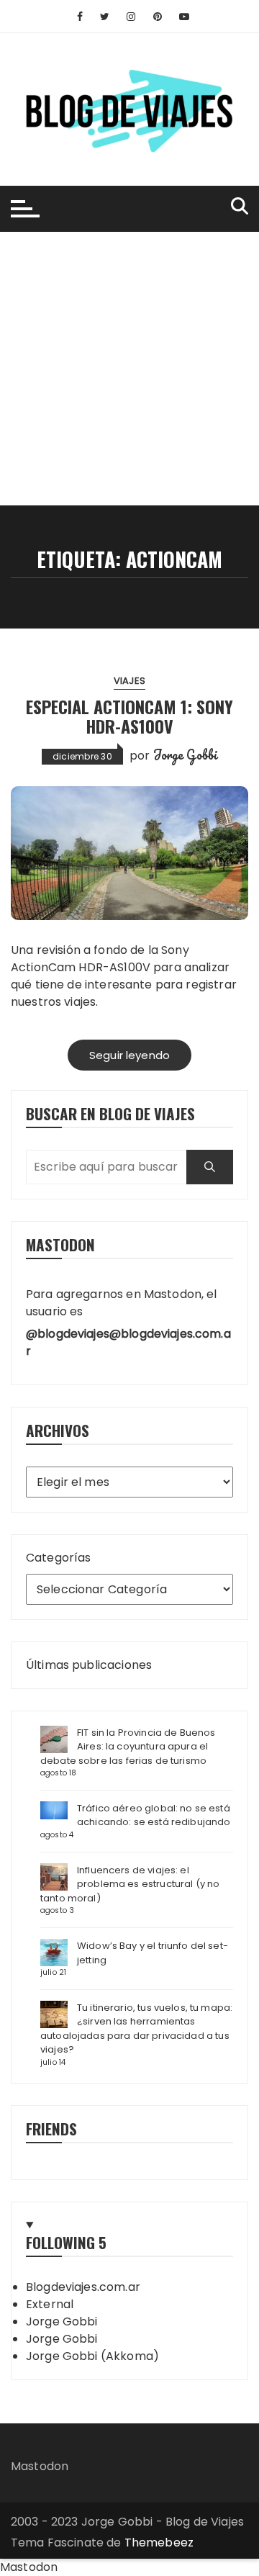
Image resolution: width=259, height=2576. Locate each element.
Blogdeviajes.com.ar (83, 2287)
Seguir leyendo (129, 1055)
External (50, 2304)
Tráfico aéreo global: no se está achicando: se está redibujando (154, 1815)
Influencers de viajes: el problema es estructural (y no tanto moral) (130, 1884)
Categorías (59, 1558)
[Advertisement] (129, 369)
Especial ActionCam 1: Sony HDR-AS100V (129, 716)
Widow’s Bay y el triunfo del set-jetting (153, 1953)
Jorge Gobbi (186, 755)
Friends (51, 2129)
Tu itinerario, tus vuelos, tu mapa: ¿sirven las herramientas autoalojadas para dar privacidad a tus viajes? (136, 2029)
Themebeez (159, 2543)
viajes (129, 681)
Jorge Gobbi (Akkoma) (92, 2356)
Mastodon (40, 2466)
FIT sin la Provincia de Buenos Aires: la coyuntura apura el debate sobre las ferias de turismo (128, 1747)
